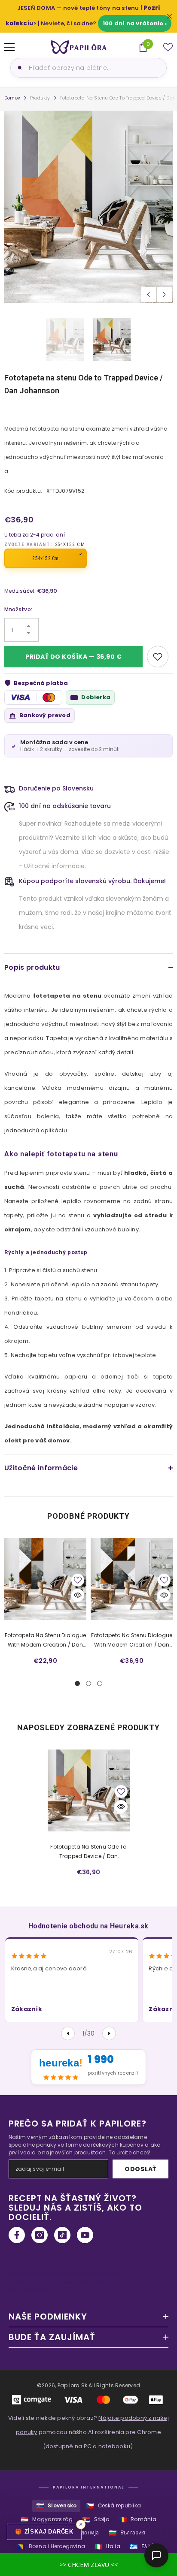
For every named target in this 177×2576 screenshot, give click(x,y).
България (127, 2533)
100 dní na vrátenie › (135, 23)
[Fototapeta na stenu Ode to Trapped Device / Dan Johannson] (89, 1790)
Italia (107, 2547)
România (138, 2520)
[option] (88, 207)
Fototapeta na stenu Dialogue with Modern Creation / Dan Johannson (46, 1641)
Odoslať (140, 2169)
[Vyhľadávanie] (18, 68)
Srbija (96, 2520)
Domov (12, 98)
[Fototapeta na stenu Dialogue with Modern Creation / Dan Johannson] (45, 1579)
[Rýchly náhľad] (78, 1595)
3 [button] (100, 1683)
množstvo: (18, 609)
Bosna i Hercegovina (51, 2547)
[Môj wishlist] (168, 47)
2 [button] (88, 1683)
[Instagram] (40, 2235)
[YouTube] (85, 2235)
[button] (148, 294)
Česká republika (113, 2506)
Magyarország (47, 2520)
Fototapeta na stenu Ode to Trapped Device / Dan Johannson (88, 1852)
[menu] (9, 47)
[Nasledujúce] (109, 2033)
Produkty (40, 98)
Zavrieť (169, 17)
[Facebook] (17, 2235)
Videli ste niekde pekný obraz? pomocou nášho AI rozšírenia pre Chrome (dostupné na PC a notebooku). (88, 2432)
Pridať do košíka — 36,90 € (74, 657)
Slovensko (56, 2506)
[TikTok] (62, 2235)
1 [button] (77, 1683)
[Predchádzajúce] (68, 2033)
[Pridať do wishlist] (158, 657)
